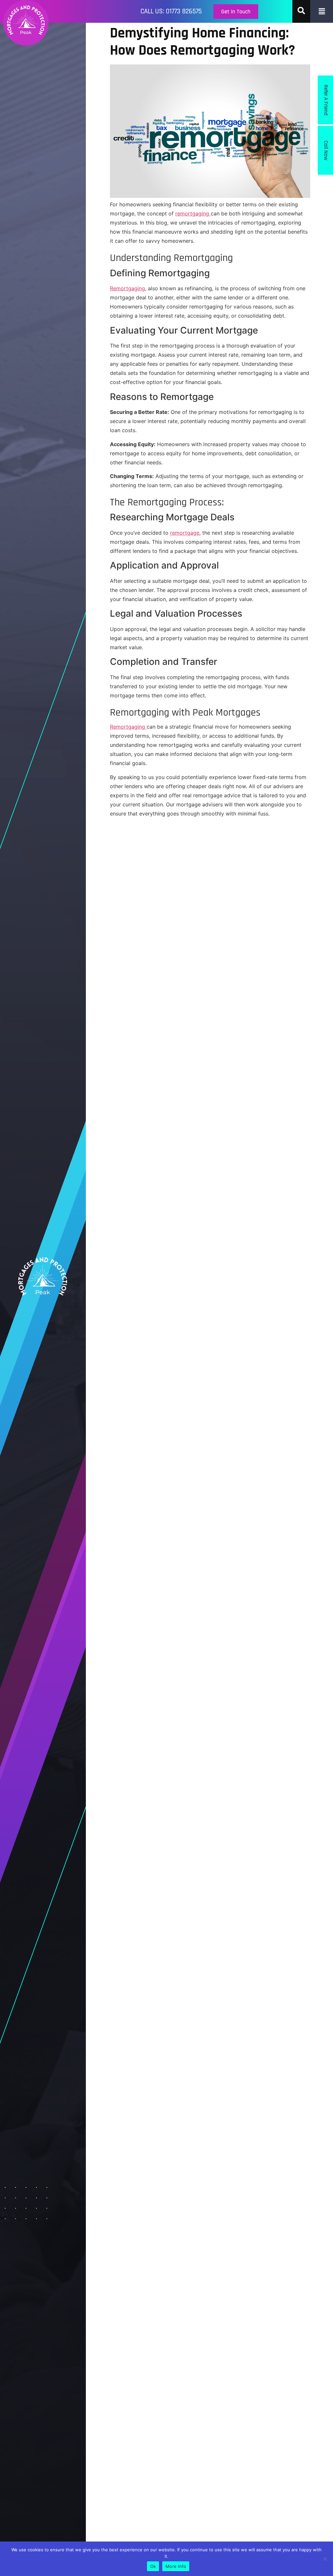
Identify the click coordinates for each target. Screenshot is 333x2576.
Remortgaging (127, 288)
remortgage (185, 533)
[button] (322, 11)
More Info (176, 2566)
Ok (153, 2566)
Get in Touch (236, 12)
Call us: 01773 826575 (171, 11)
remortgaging (193, 213)
